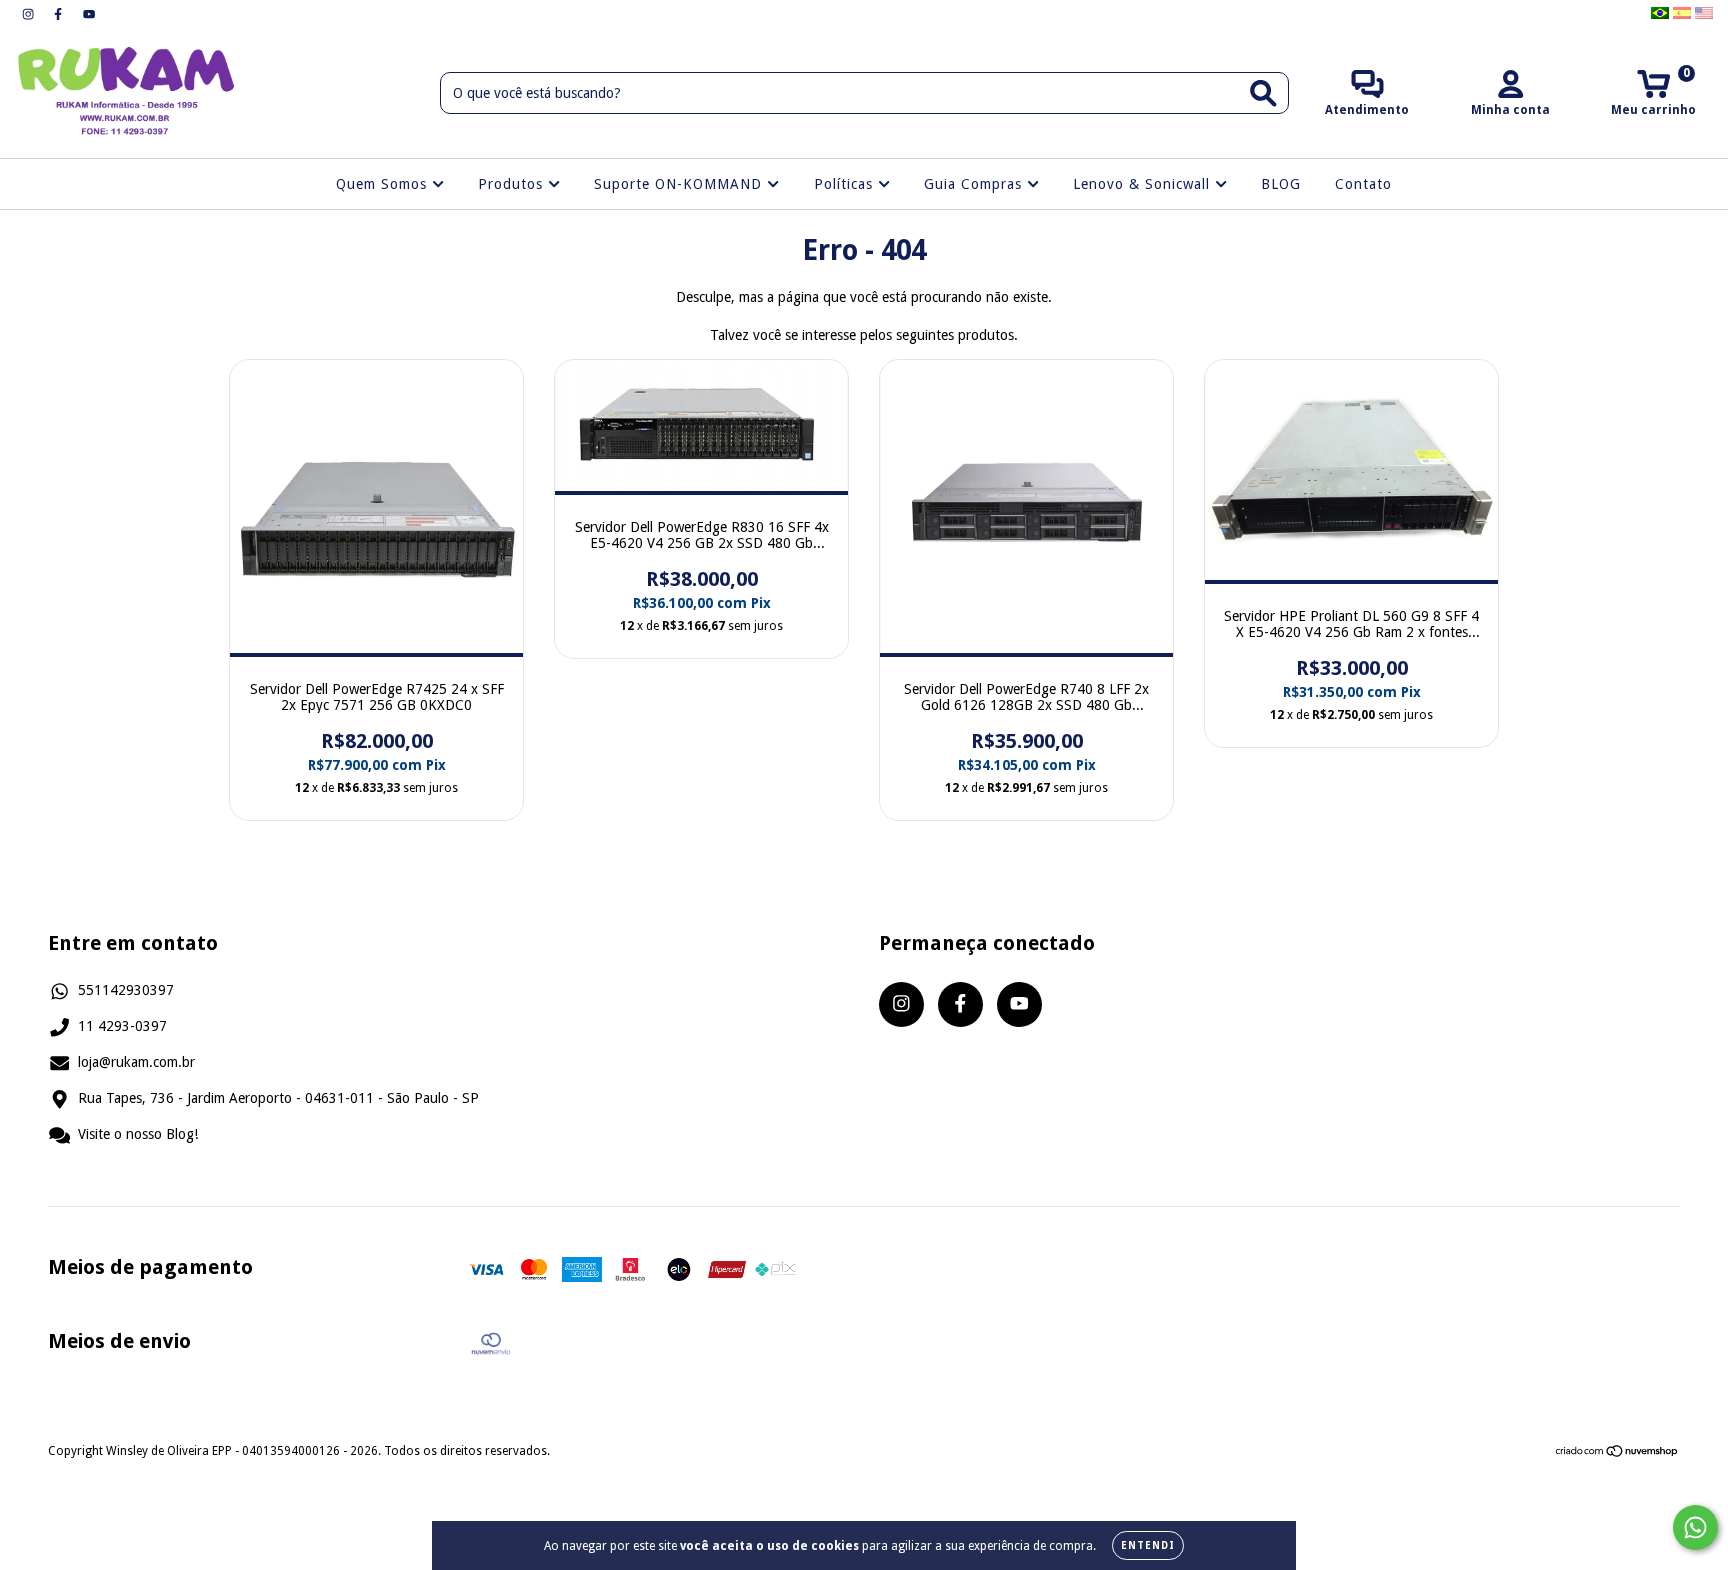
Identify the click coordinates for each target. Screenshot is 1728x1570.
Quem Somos (384, 184)
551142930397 (126, 990)
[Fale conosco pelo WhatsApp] (1695, 1527)
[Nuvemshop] (1617, 1454)
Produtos (513, 184)
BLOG (1281, 184)
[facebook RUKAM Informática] (60, 14)
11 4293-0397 (122, 1026)
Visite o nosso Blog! (138, 1134)
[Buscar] (1263, 93)
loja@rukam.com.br (136, 1062)
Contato (1363, 184)
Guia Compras (975, 184)
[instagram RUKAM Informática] (30, 14)
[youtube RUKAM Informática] (89, 14)
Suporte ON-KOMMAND (680, 184)
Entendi (1148, 1545)
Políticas (846, 184)
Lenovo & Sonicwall (1144, 184)
